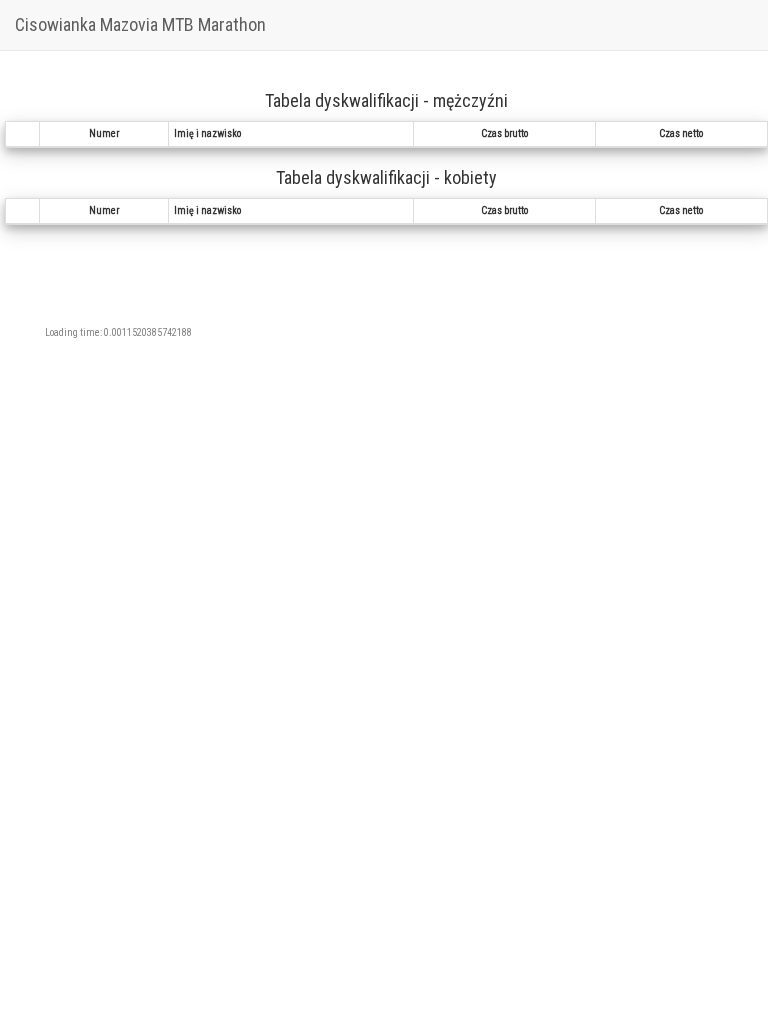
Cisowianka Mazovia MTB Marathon (140, 24)
